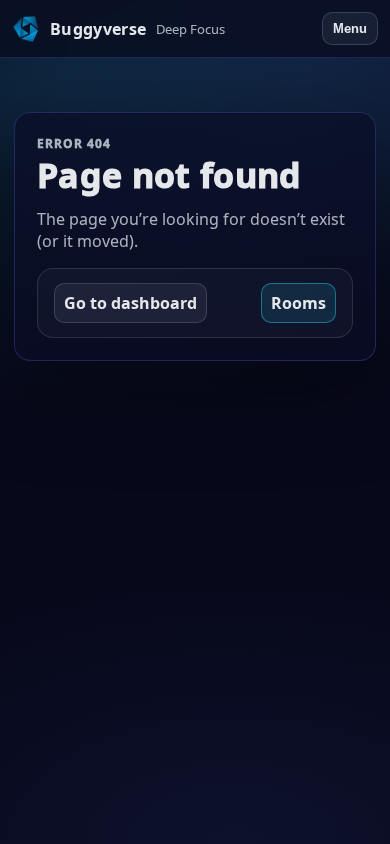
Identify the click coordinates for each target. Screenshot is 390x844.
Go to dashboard (130, 303)
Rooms (298, 303)
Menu (350, 28)
